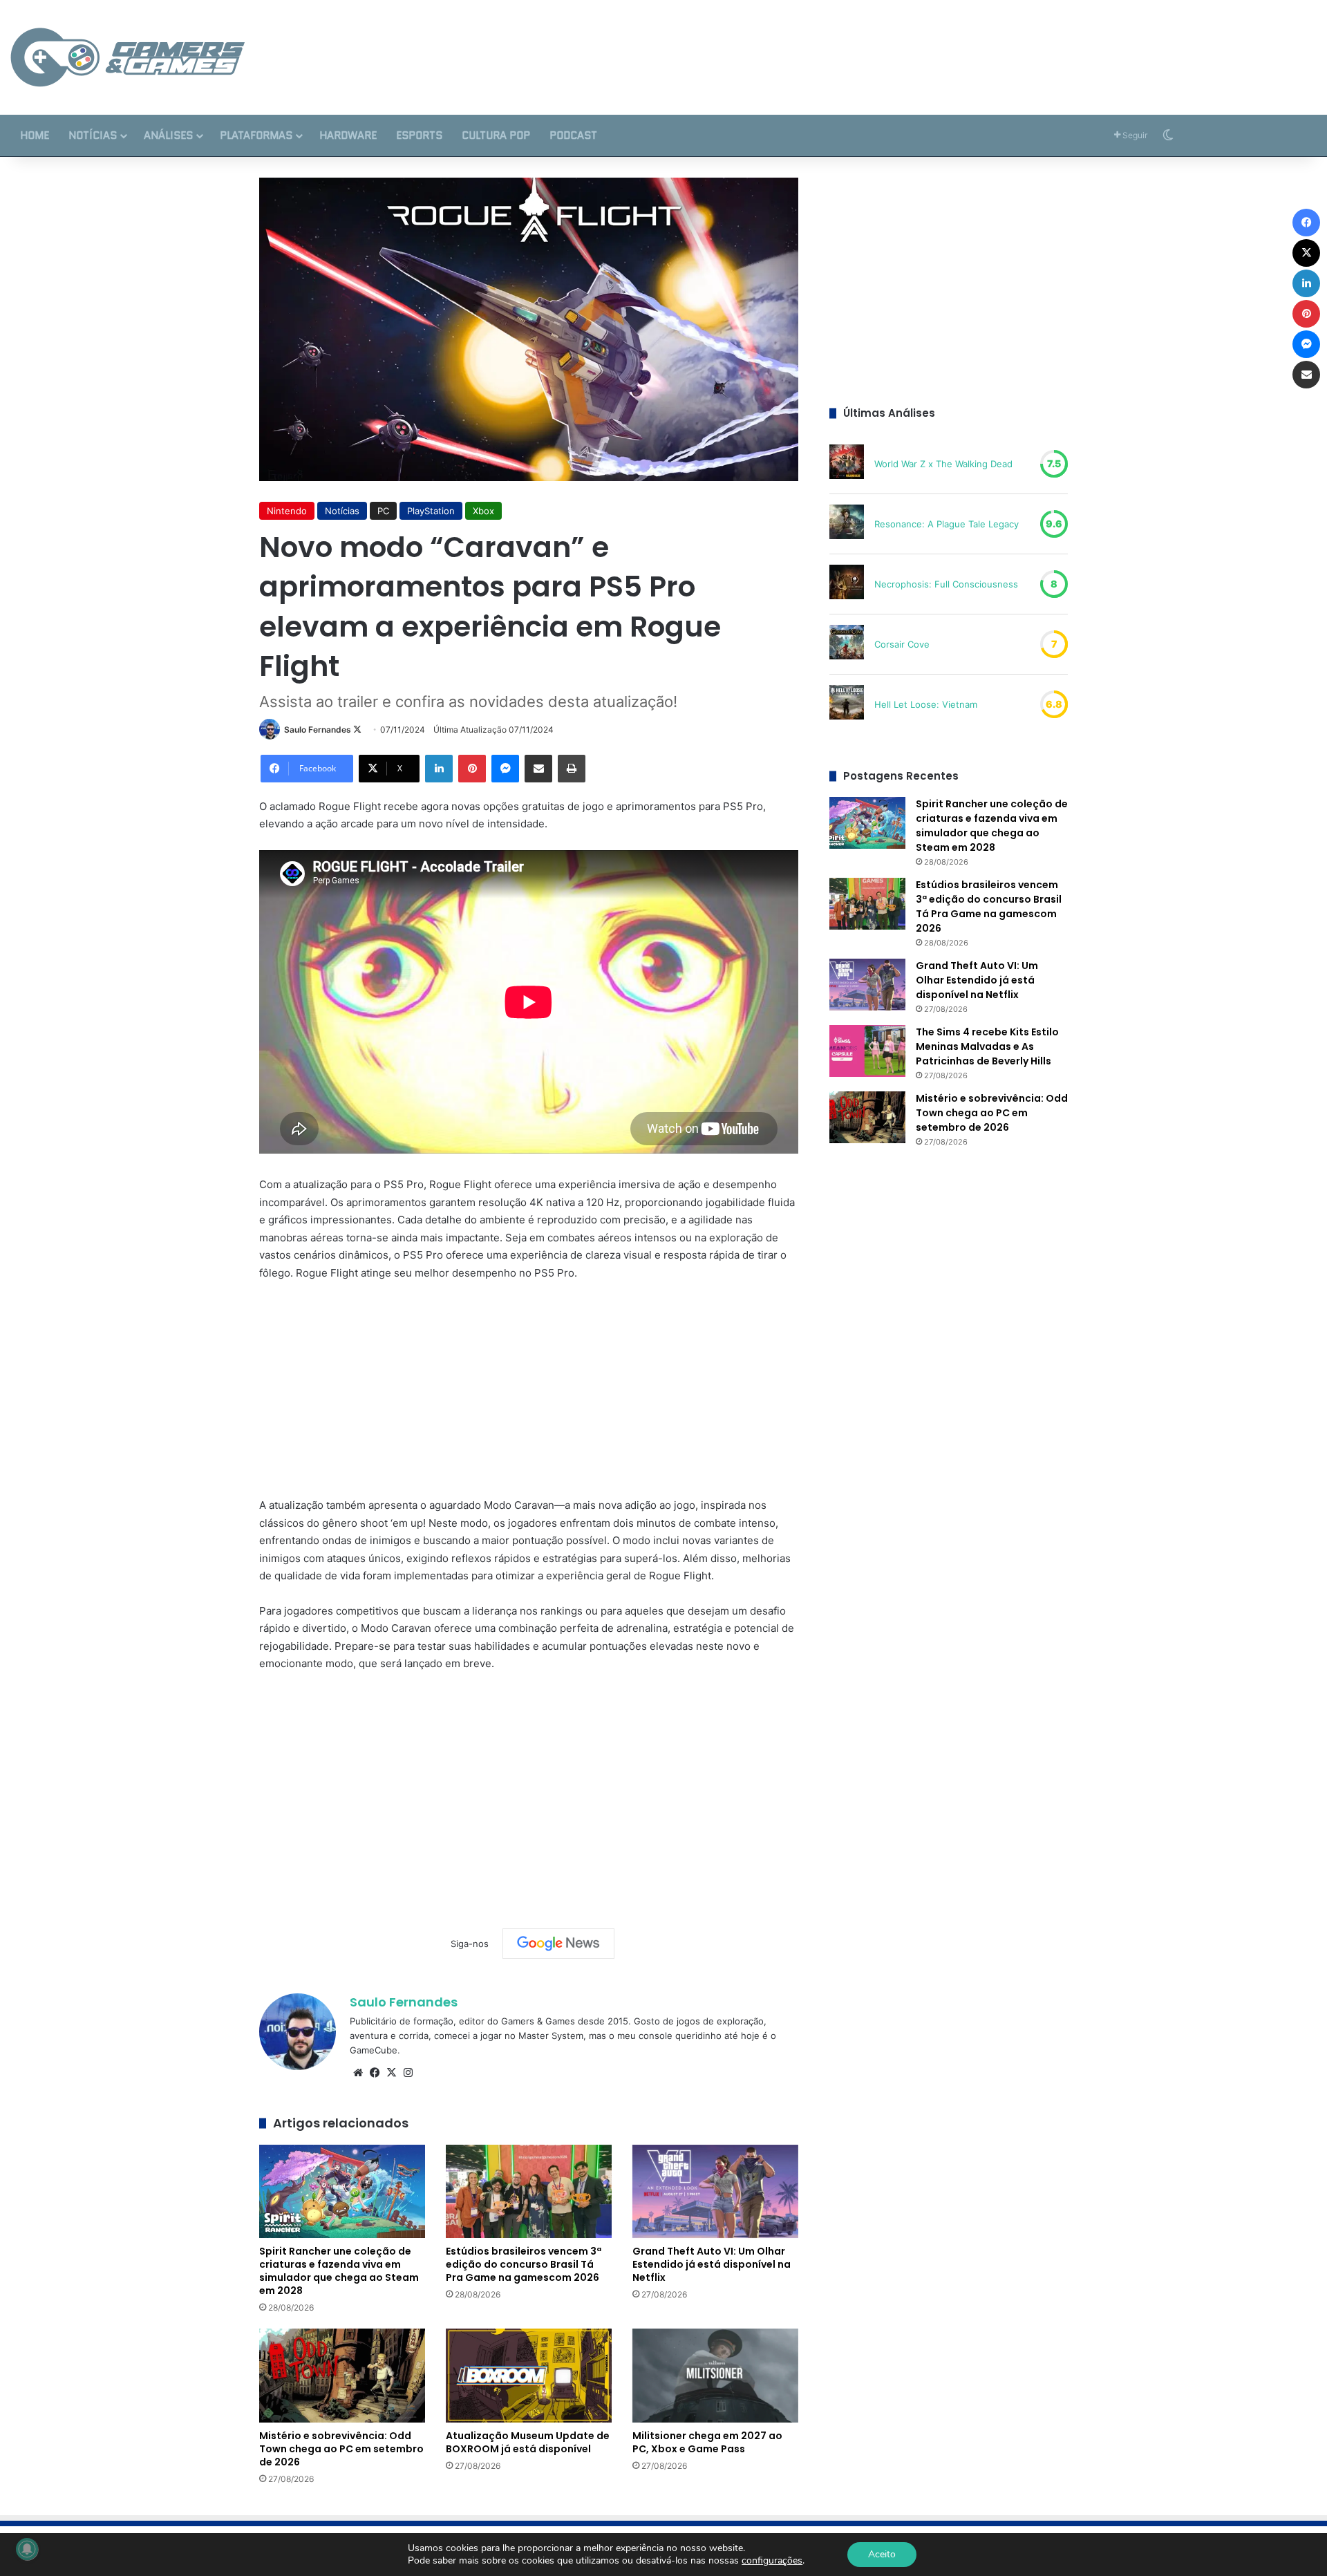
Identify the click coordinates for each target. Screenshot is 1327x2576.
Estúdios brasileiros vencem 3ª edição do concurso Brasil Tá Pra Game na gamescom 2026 (524, 2264)
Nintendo (287, 511)
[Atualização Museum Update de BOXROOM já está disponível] (529, 2375)
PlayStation (431, 511)
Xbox (483, 511)
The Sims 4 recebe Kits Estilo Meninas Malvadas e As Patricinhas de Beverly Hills (987, 1046)
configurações (772, 2561)
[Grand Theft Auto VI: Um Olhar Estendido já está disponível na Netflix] (715, 2191)
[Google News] (558, 1944)
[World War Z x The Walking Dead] (847, 464)
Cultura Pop (496, 135)
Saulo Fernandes (318, 730)
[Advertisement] (885, 45)
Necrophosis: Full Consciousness (946, 584)
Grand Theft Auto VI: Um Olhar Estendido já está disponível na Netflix (712, 2264)
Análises (168, 135)
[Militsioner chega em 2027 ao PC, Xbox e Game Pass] (715, 2375)
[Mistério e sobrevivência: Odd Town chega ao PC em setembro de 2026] (342, 2375)
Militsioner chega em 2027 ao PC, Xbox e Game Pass (707, 2442)
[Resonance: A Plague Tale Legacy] (847, 524)
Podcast (573, 135)
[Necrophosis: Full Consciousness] (847, 584)
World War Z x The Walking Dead (943, 464)
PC (383, 511)
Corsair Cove (902, 644)
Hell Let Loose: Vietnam (926, 704)
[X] (391, 2073)
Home (35, 135)
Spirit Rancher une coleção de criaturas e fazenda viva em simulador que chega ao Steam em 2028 (339, 2271)
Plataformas (256, 135)
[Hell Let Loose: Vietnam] (847, 704)
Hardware (348, 135)
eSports (419, 135)
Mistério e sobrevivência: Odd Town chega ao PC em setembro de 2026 (341, 2449)
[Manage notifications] (27, 2549)
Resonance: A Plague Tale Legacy (947, 524)
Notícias (93, 135)
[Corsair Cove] (847, 644)
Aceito (882, 2554)
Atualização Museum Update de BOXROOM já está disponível (528, 2442)
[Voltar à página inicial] (128, 57)
